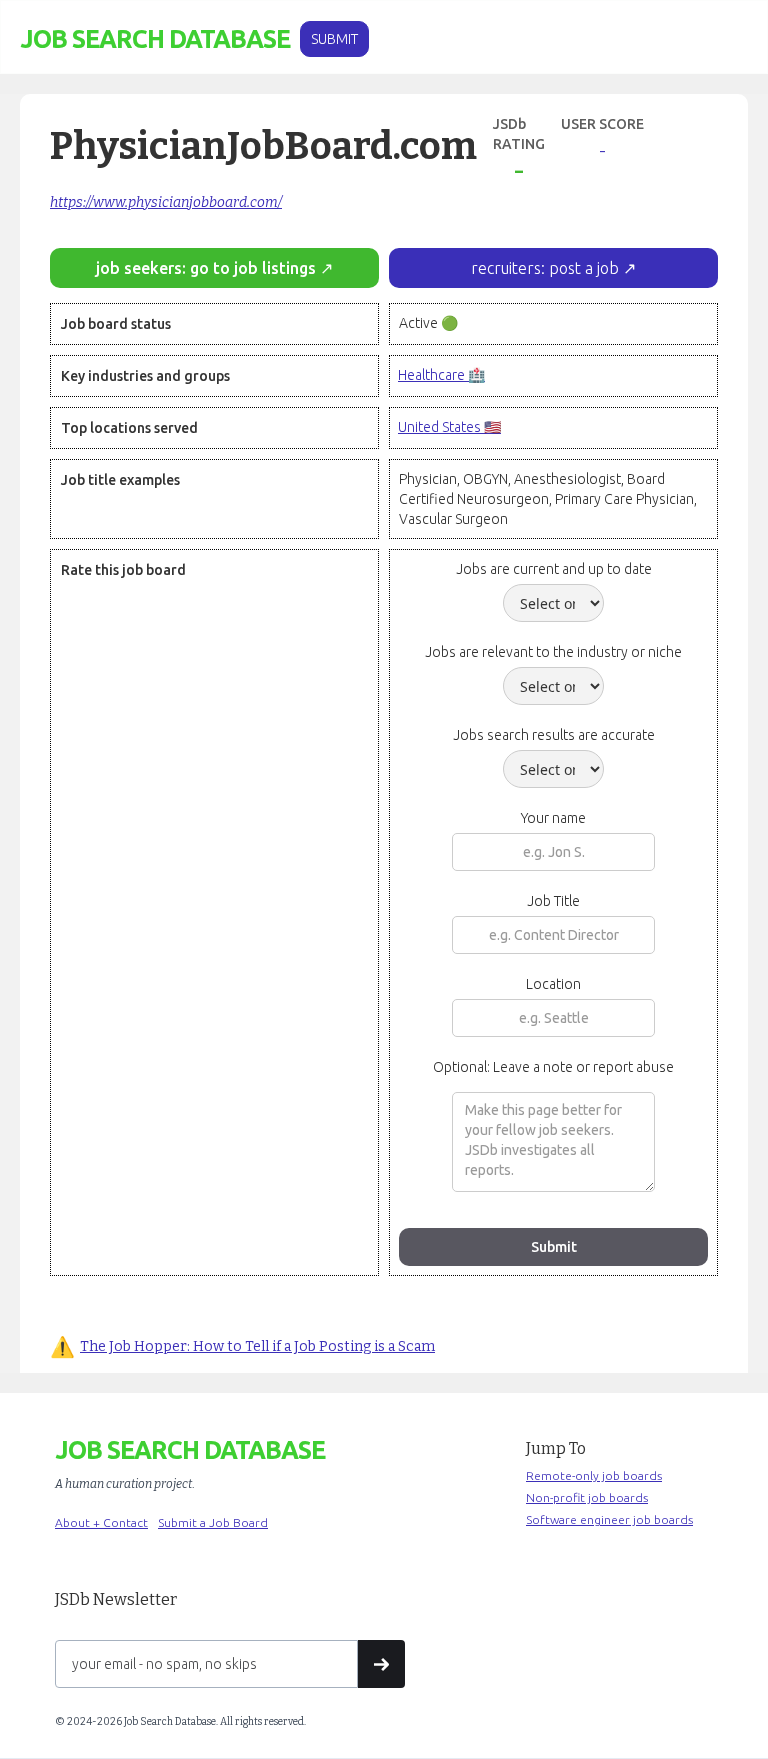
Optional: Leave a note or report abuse (553, 1067)
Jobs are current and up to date (554, 569)
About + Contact (101, 1522)
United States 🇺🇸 (449, 427)
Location (553, 984)
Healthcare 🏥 (441, 375)
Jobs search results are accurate (554, 735)
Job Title (553, 901)
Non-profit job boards (587, 1497)
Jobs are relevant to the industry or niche (553, 652)
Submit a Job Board (213, 1522)
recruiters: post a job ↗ (553, 268)
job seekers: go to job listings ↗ (214, 268)
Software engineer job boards (609, 1519)
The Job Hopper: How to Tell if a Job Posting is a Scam (257, 1346)
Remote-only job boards (594, 1475)
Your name (553, 818)
